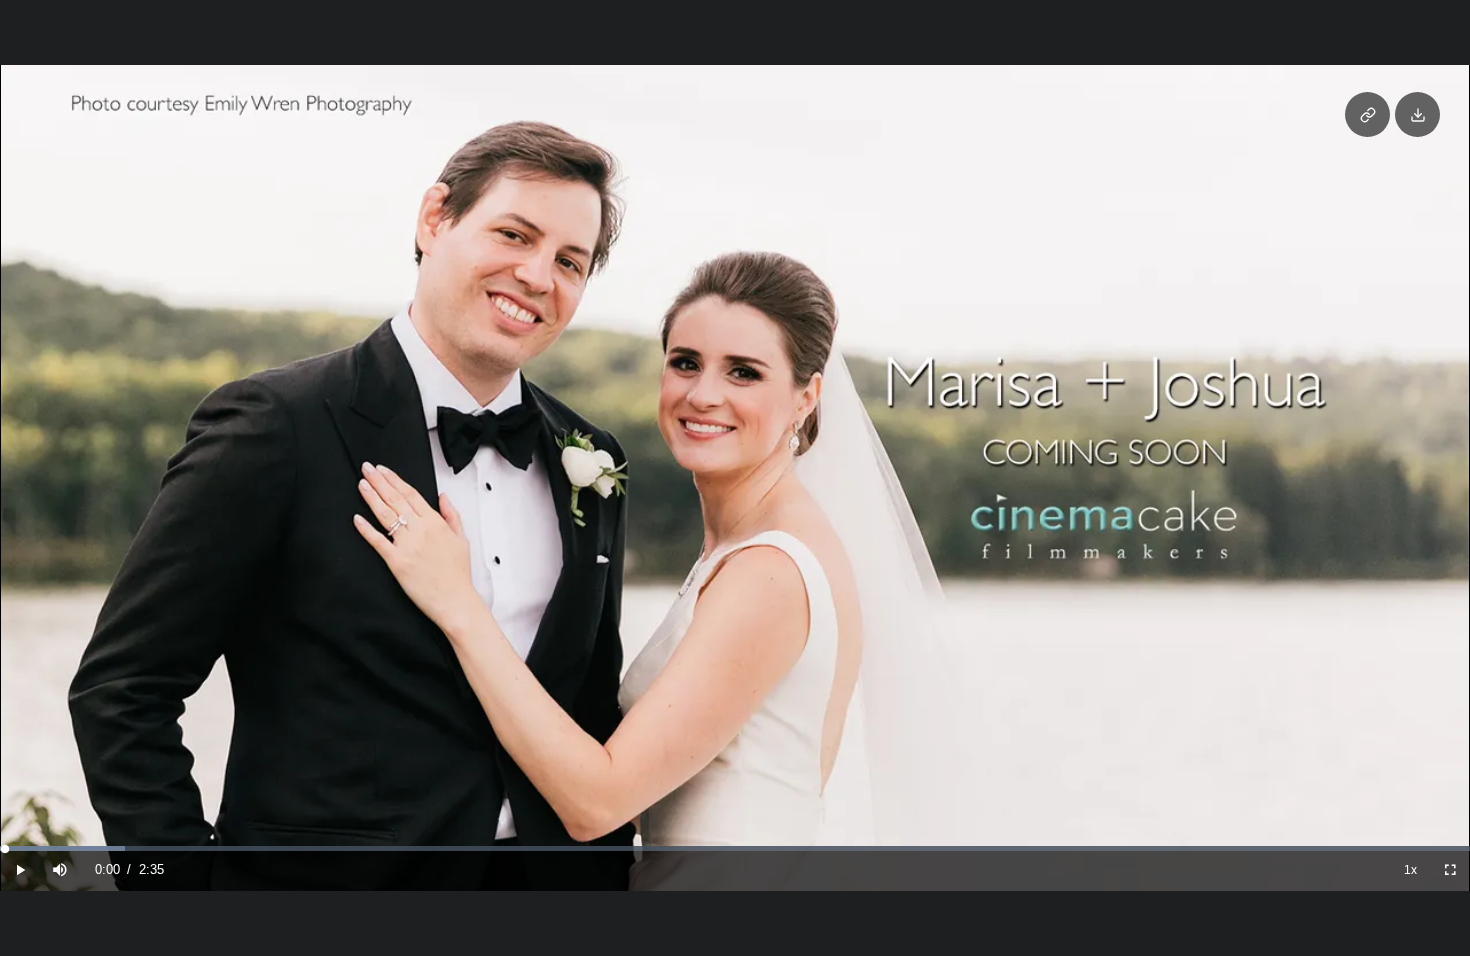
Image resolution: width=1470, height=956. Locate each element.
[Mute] (60, 870)
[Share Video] (1367, 114)
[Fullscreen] (1450, 870)
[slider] (735, 848)
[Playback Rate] (1410, 870)
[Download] (1417, 114)
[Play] (20, 870)
